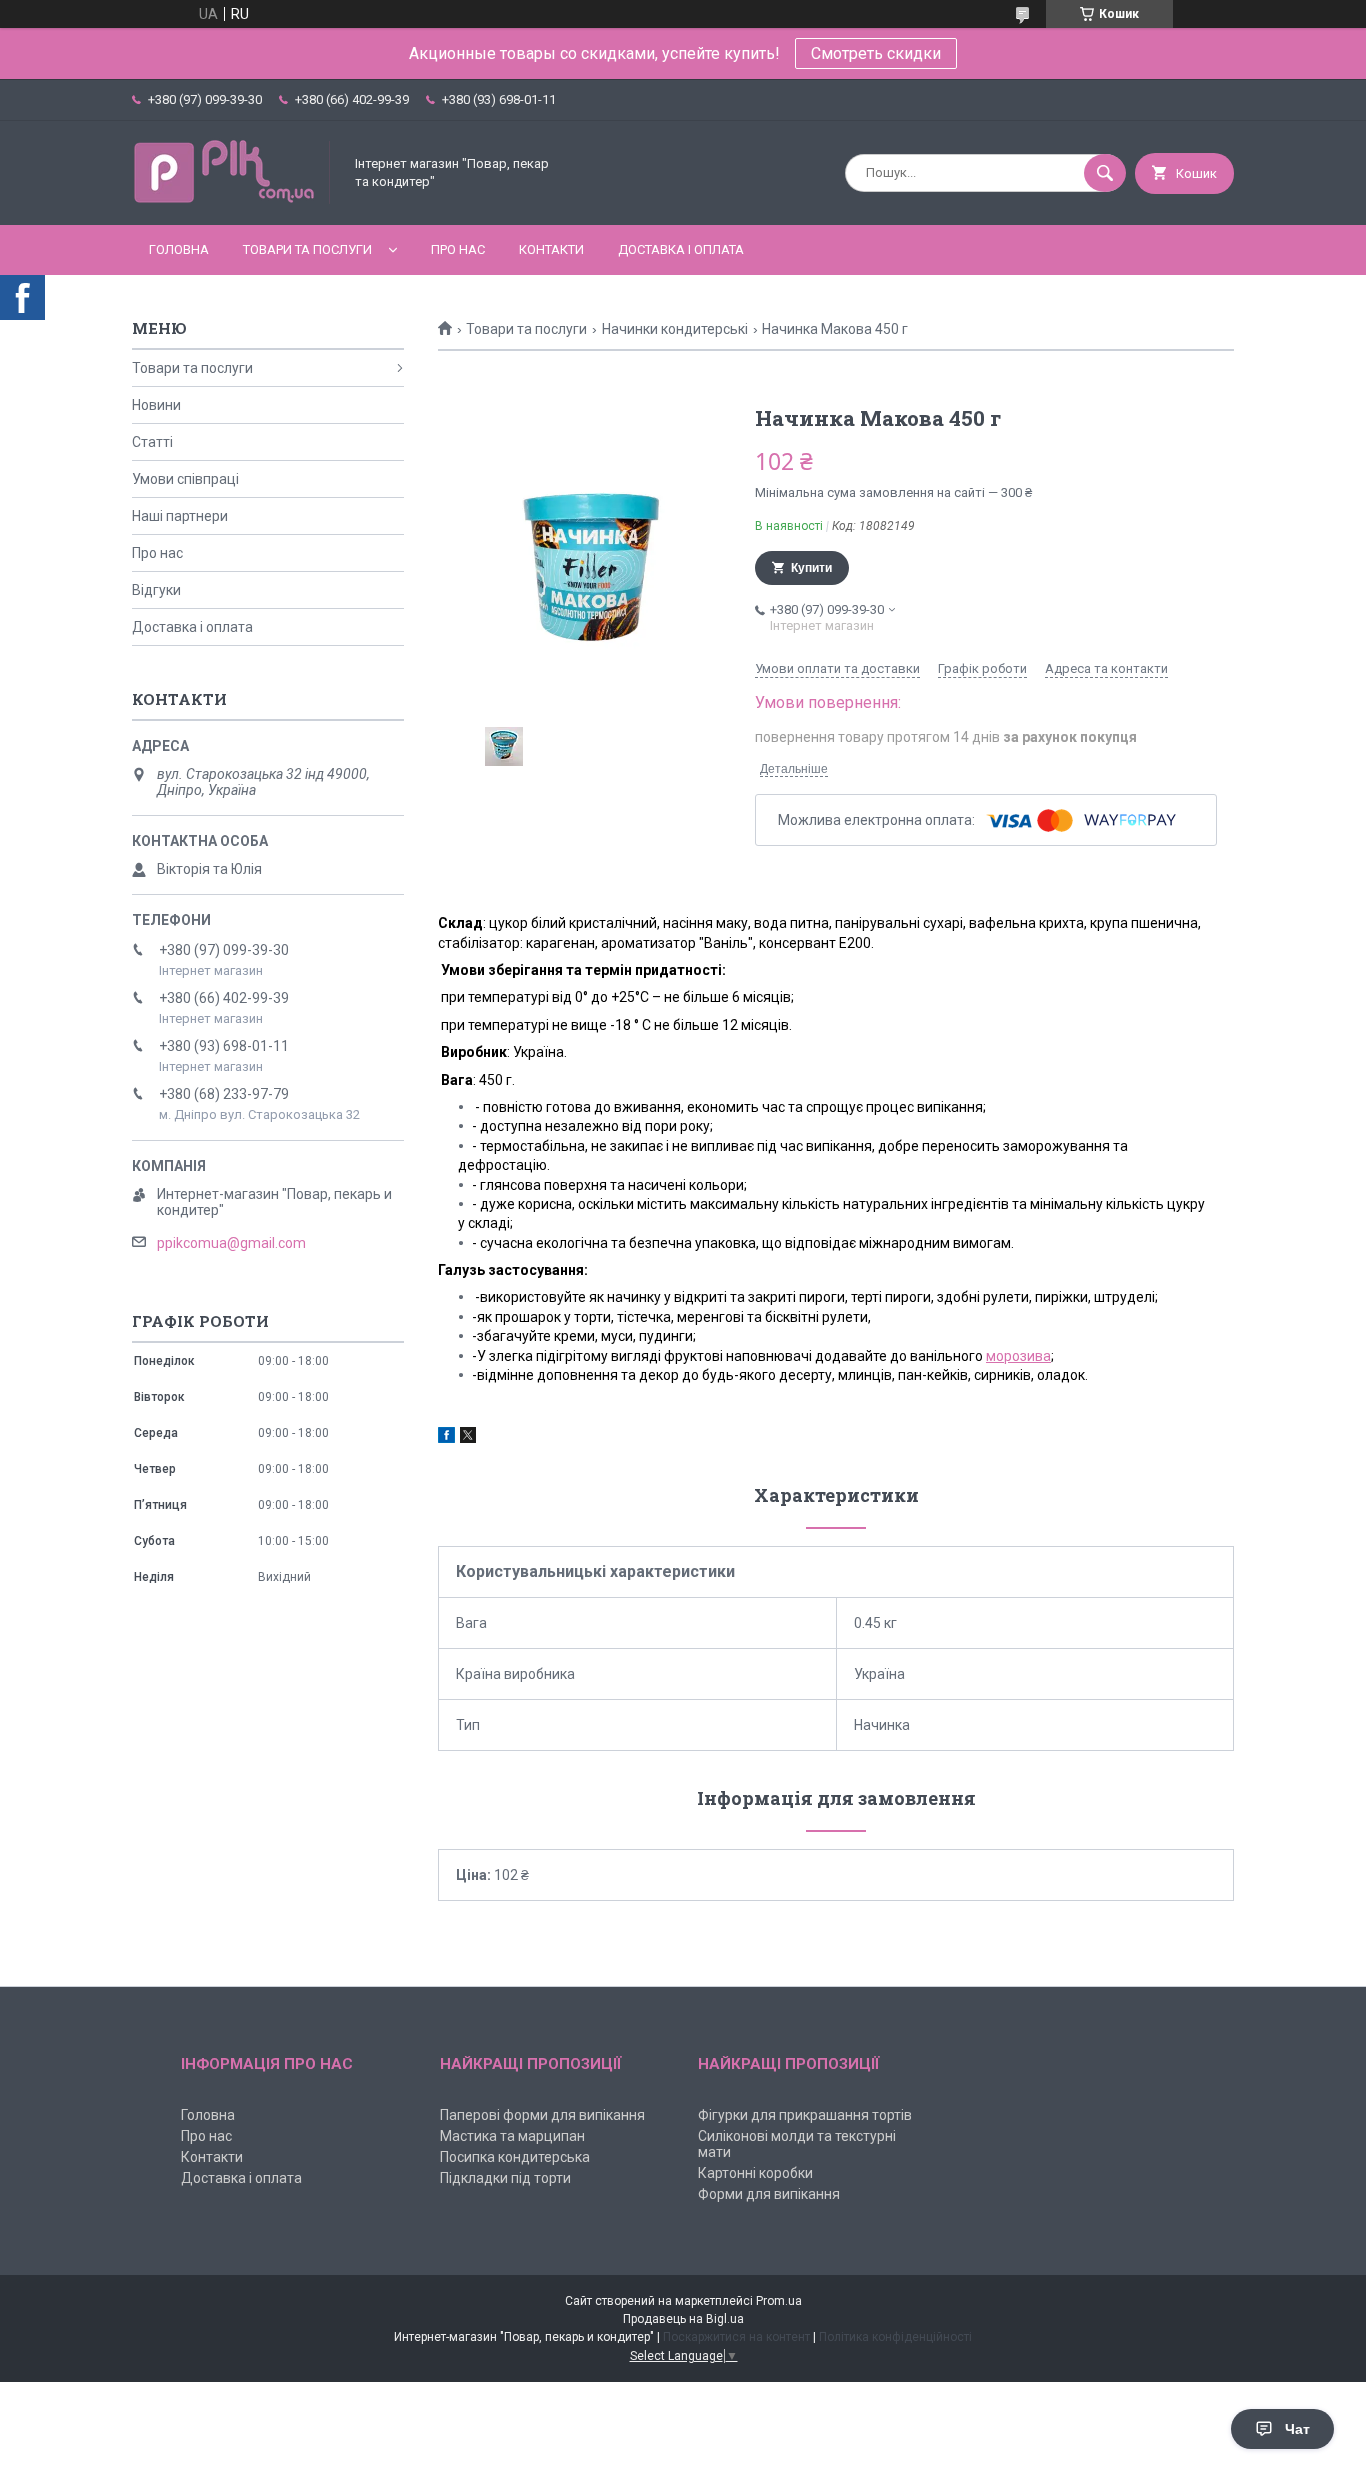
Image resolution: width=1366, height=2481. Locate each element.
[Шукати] (1105, 173)
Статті (152, 442)
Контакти (551, 249)
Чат (1297, 2429)
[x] (468, 1438)
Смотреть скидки (876, 53)
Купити (811, 568)
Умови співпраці (185, 479)
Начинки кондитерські (675, 329)
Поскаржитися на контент (736, 2337)
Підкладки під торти (505, 2178)
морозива (1018, 1356)
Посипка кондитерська (515, 2157)
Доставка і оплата (681, 249)
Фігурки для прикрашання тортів (805, 2115)
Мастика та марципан (512, 2136)
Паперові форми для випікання (542, 2115)
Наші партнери (180, 516)
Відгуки (156, 590)
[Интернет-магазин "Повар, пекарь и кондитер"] (232, 200)
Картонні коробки (755, 2173)
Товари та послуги (307, 249)
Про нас (458, 249)
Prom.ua (779, 2301)
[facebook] (446, 1438)
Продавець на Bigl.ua (683, 2319)
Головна (179, 249)
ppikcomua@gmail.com (231, 1243)
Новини (156, 405)
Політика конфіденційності (895, 2337)
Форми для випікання (769, 2194)
